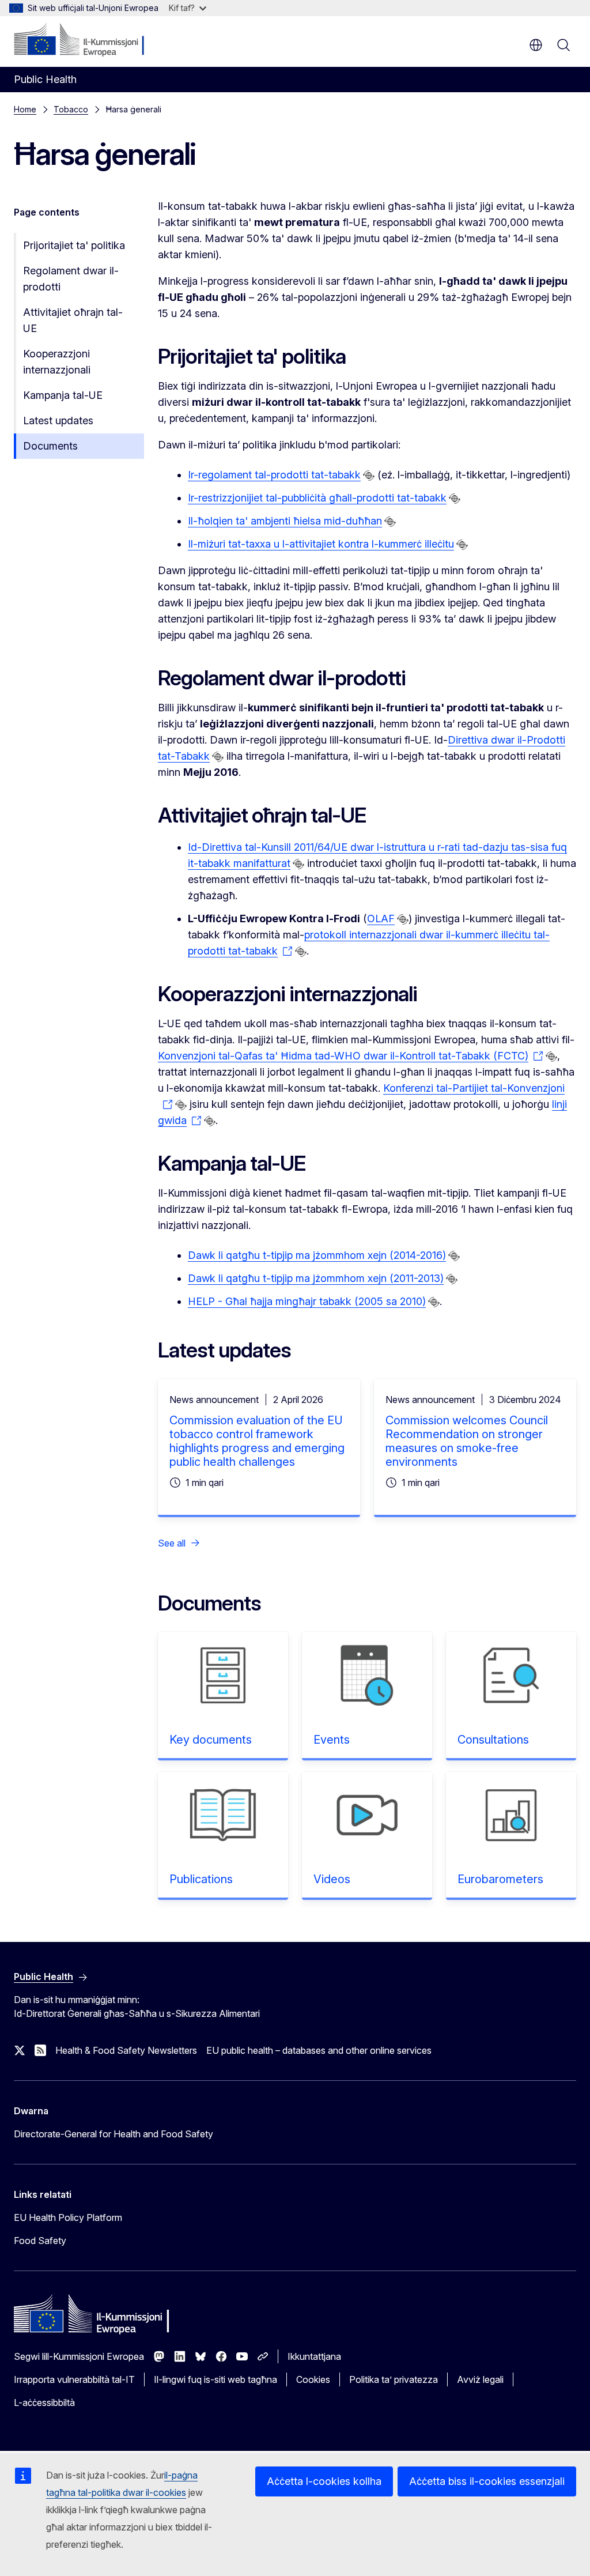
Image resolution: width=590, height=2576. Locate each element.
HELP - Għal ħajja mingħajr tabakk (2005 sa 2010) (307, 1301)
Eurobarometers (500, 1879)
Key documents (211, 1740)
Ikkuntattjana (314, 2356)
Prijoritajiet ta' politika (74, 245)
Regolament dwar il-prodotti (71, 279)
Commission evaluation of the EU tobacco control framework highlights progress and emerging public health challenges (257, 1441)
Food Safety (40, 2241)
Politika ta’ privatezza (394, 2379)
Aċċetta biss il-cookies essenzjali (487, 2481)
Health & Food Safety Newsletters (126, 2050)
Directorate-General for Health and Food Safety (114, 2134)
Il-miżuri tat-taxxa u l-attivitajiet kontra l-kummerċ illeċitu (321, 544)
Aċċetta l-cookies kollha (324, 2481)
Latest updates (58, 420)
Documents (50, 446)
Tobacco (71, 109)
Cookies (313, 2379)
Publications (201, 1879)
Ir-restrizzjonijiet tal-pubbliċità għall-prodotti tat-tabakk (317, 498)
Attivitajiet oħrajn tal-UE (73, 320)
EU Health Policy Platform (68, 2217)
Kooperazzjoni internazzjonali (57, 362)
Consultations (493, 1740)
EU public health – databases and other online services (319, 2050)
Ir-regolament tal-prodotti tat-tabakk (274, 475)
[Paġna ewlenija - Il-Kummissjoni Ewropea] (84, 40)
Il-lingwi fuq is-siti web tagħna (215, 2379)
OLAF (381, 919)
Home (25, 109)
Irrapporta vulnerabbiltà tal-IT (74, 2379)
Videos (332, 1879)
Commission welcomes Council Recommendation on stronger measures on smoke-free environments (467, 1441)
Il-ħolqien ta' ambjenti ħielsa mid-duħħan (285, 521)
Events (332, 1740)
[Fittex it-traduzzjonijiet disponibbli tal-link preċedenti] (369, 476)
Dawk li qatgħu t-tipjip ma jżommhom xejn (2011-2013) (316, 1278)
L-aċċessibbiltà (44, 2402)
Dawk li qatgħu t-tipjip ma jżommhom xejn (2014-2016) (317, 1255)
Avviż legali (480, 2379)
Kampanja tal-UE (63, 395)
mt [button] (536, 45)
